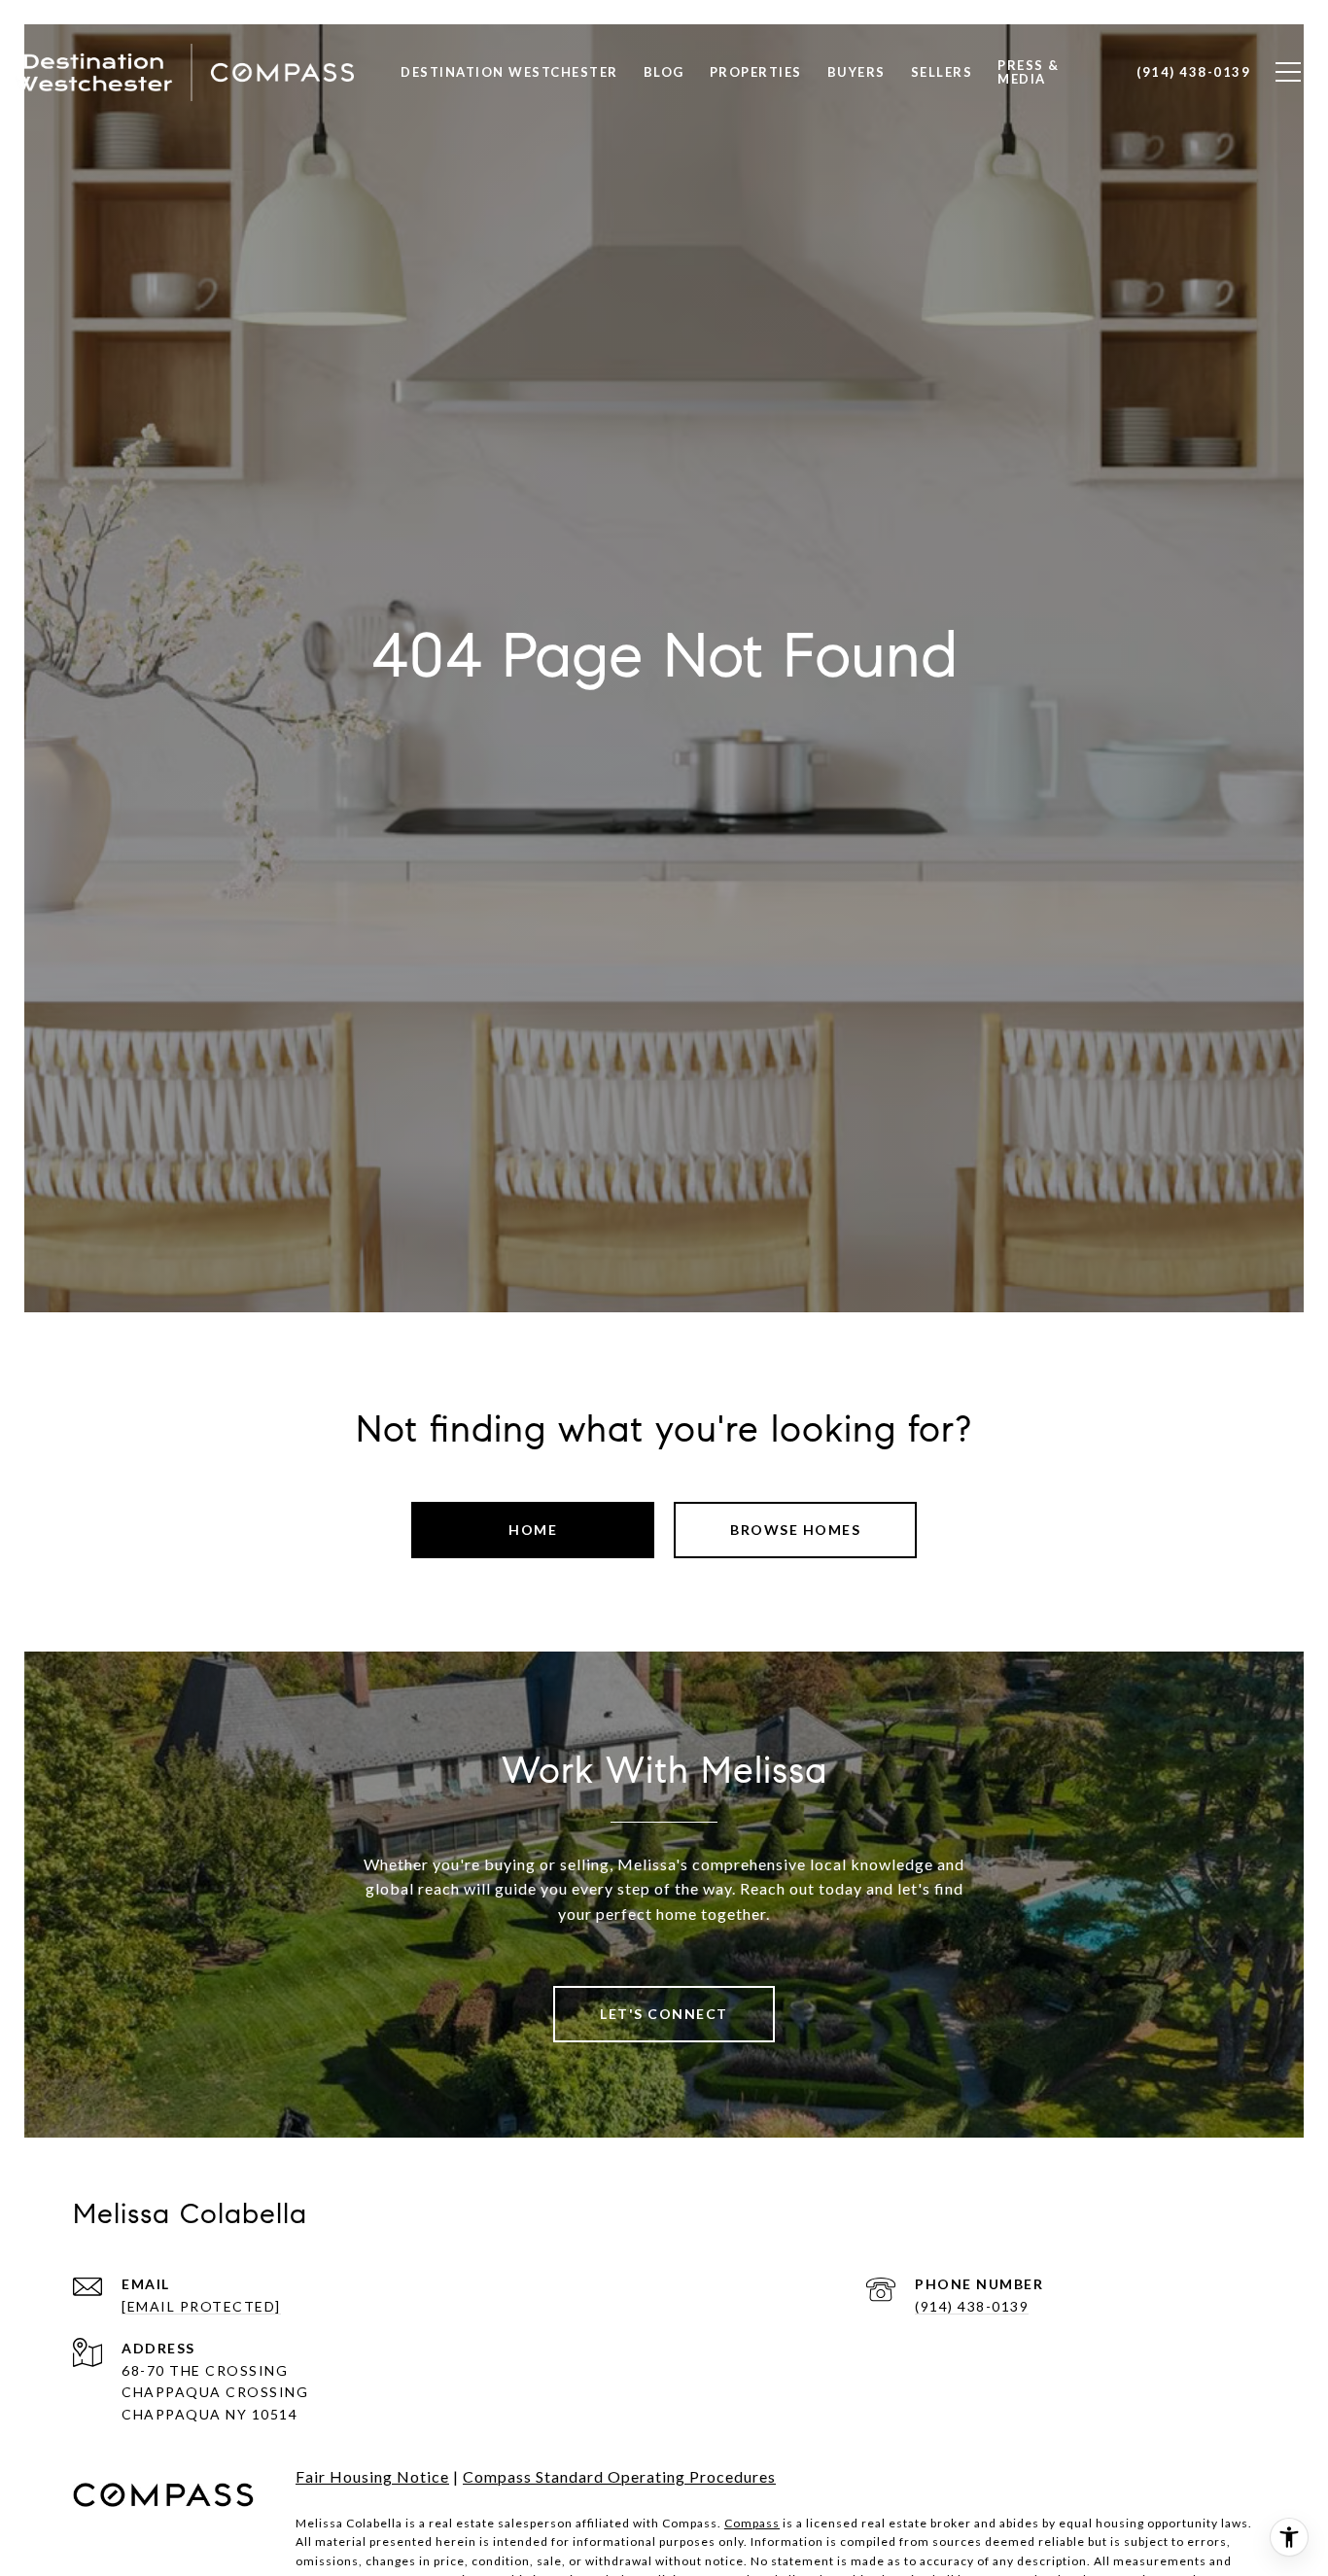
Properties (756, 72)
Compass (752, 2523)
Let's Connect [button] (664, 2014)
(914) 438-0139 (972, 2306)
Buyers (856, 72)
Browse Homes (795, 1530)
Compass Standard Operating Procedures (619, 2476)
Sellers (942, 72)
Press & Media (1029, 72)
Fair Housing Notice (372, 2476)
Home (533, 1530)
